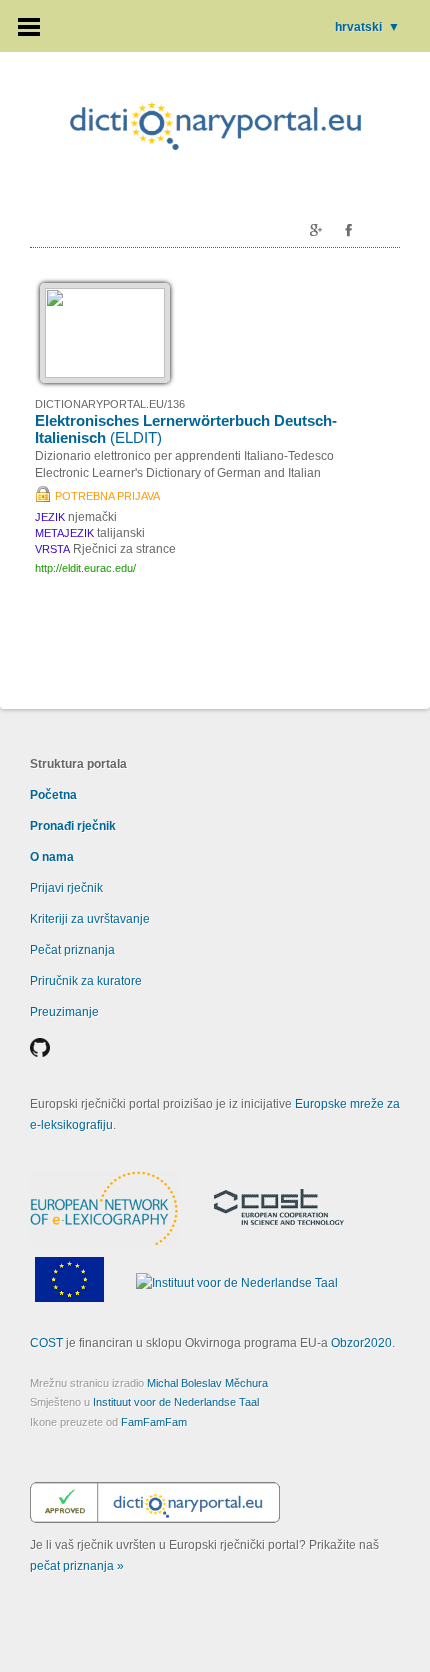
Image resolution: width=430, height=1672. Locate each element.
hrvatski (367, 27)
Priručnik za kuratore (86, 981)
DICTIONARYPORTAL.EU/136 (110, 404)
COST (46, 1343)
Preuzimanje (64, 1012)
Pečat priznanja (72, 950)
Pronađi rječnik (73, 826)
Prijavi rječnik (66, 888)
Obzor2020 (361, 1343)
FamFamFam (154, 1422)
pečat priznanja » (77, 1566)
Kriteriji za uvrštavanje (90, 919)
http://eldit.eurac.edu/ (85, 568)
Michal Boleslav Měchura (207, 1383)
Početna (53, 795)
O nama (52, 857)
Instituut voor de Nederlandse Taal (176, 1402)
